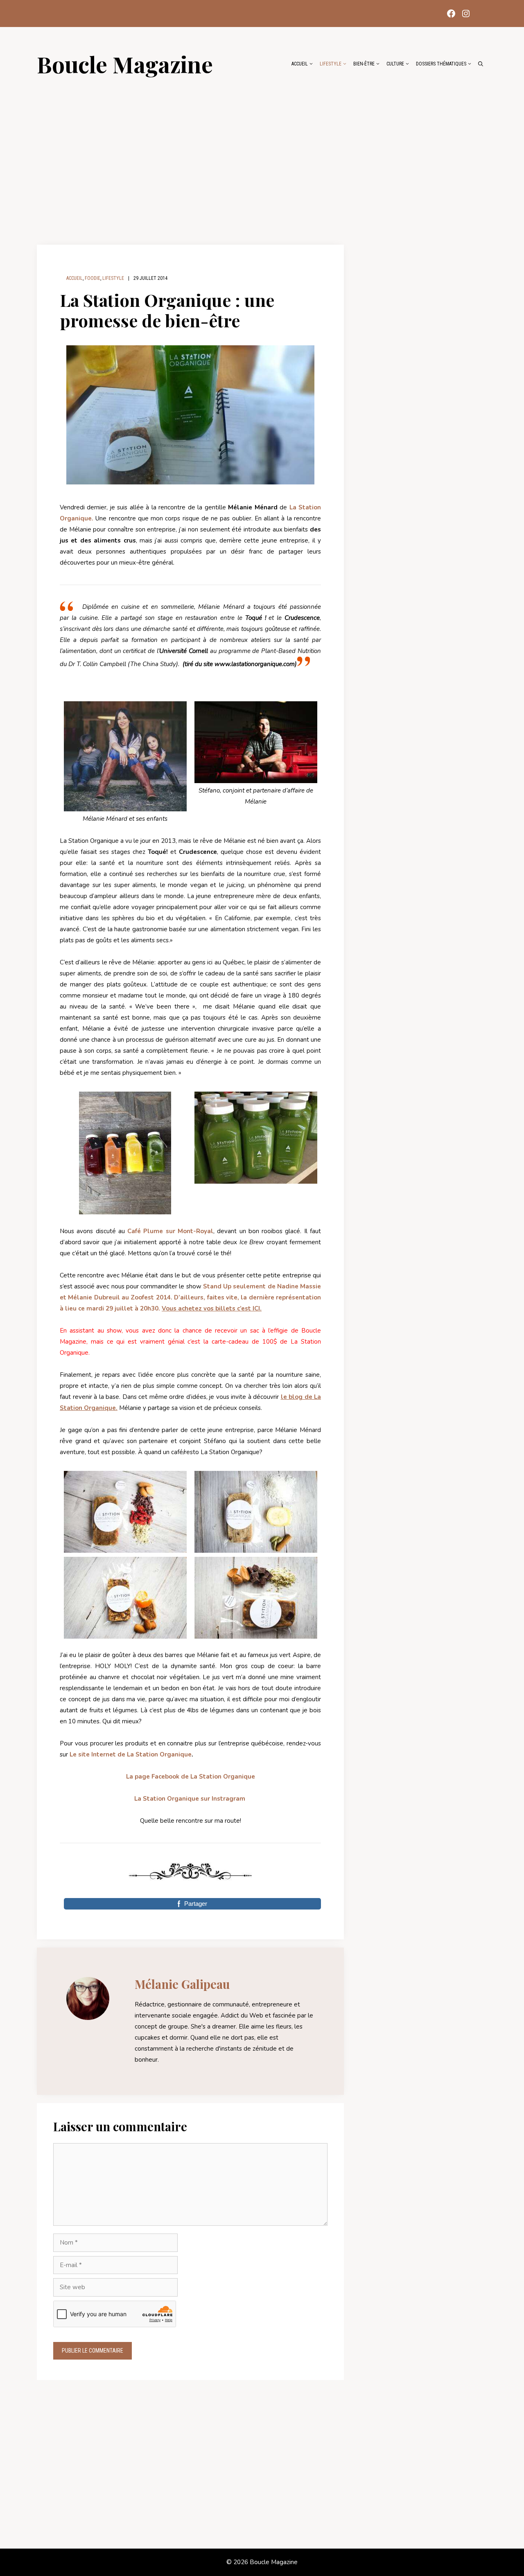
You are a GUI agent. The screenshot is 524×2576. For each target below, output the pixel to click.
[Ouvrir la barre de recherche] (481, 64)
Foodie (93, 278)
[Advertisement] (262, 156)
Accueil (300, 64)
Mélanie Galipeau (182, 1984)
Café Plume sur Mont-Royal (170, 1231)
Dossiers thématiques (441, 64)
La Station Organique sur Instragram (190, 1799)
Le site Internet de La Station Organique (131, 1754)
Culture (395, 64)
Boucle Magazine (125, 64)
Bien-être (364, 64)
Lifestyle (331, 64)
